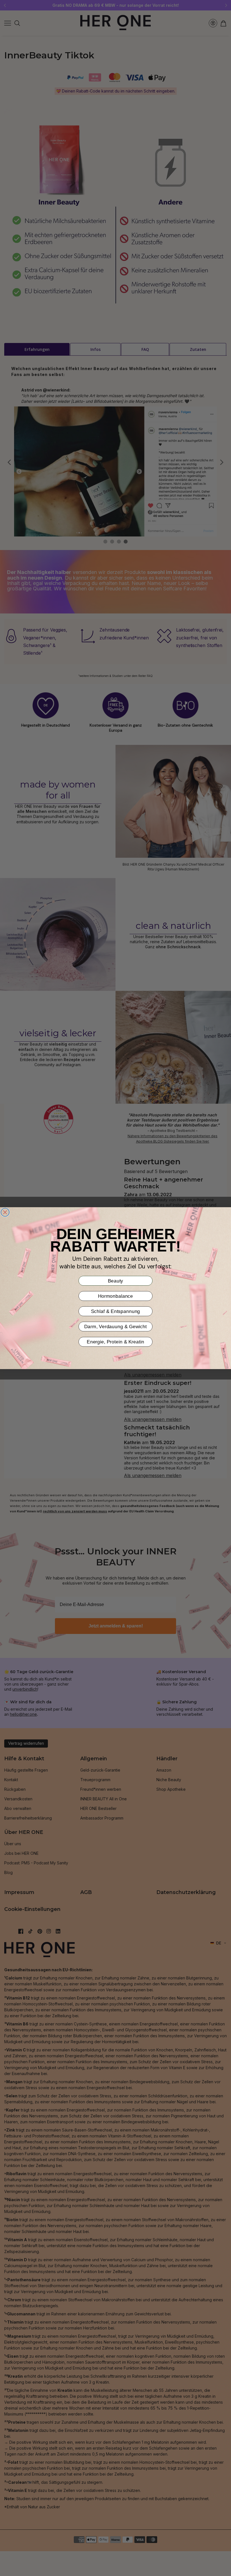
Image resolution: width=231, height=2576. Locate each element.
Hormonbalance (116, 1296)
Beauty (116, 1280)
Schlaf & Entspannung (116, 1311)
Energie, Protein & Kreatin (115, 1342)
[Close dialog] (5, 1212)
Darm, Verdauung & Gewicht (115, 1326)
